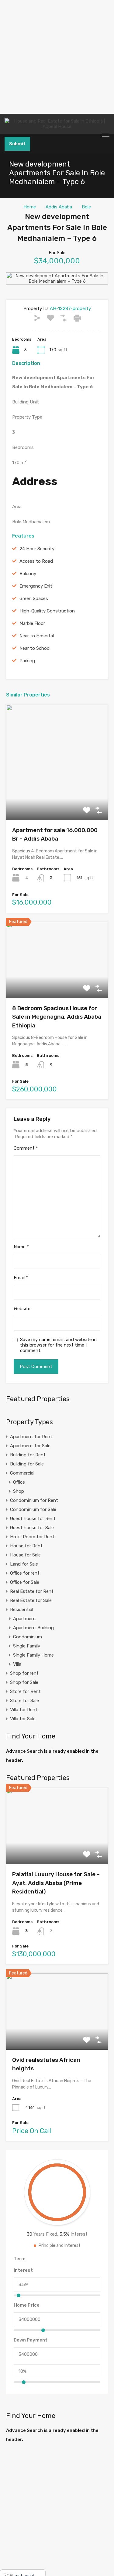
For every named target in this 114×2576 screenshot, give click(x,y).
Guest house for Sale (32, 1528)
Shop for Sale (24, 1682)
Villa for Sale (23, 1719)
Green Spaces (34, 598)
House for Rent (26, 1546)
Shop (19, 1491)
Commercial (22, 1473)
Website (22, 1309)
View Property (57, 797)
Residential (22, 1610)
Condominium (28, 1637)
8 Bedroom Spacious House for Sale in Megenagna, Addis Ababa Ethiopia (57, 1017)
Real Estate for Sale (31, 1600)
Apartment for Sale (30, 1446)
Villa (17, 1664)
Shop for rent (24, 1673)
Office (19, 1482)
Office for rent (25, 1573)
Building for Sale (27, 1464)
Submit (17, 144)
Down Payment (31, 2340)
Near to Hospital (37, 636)
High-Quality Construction (47, 611)
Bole (86, 207)
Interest (23, 2270)
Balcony (28, 574)
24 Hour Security (37, 549)
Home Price (27, 2305)
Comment (26, 1148)
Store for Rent (25, 1691)
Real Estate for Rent (32, 1591)
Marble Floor (32, 623)
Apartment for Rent (31, 1437)
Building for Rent (28, 1455)
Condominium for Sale (33, 1509)
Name (21, 1247)
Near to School (35, 648)
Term (20, 2259)
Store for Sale (24, 1701)
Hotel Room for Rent (32, 1537)
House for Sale (25, 1555)
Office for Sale (25, 1582)
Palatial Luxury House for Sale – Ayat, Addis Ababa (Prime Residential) (56, 1883)
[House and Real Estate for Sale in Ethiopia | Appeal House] (57, 124)
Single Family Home (33, 1655)
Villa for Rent (24, 1710)
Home (30, 207)
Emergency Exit (36, 586)
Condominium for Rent (34, 1500)
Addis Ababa (59, 207)
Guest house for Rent (33, 1519)
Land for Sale (24, 1564)
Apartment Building (33, 1628)
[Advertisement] (57, 57)
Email (21, 1278)
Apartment (25, 1619)
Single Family (27, 1646)
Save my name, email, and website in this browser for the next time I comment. (58, 1345)
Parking (27, 661)
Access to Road (36, 561)
